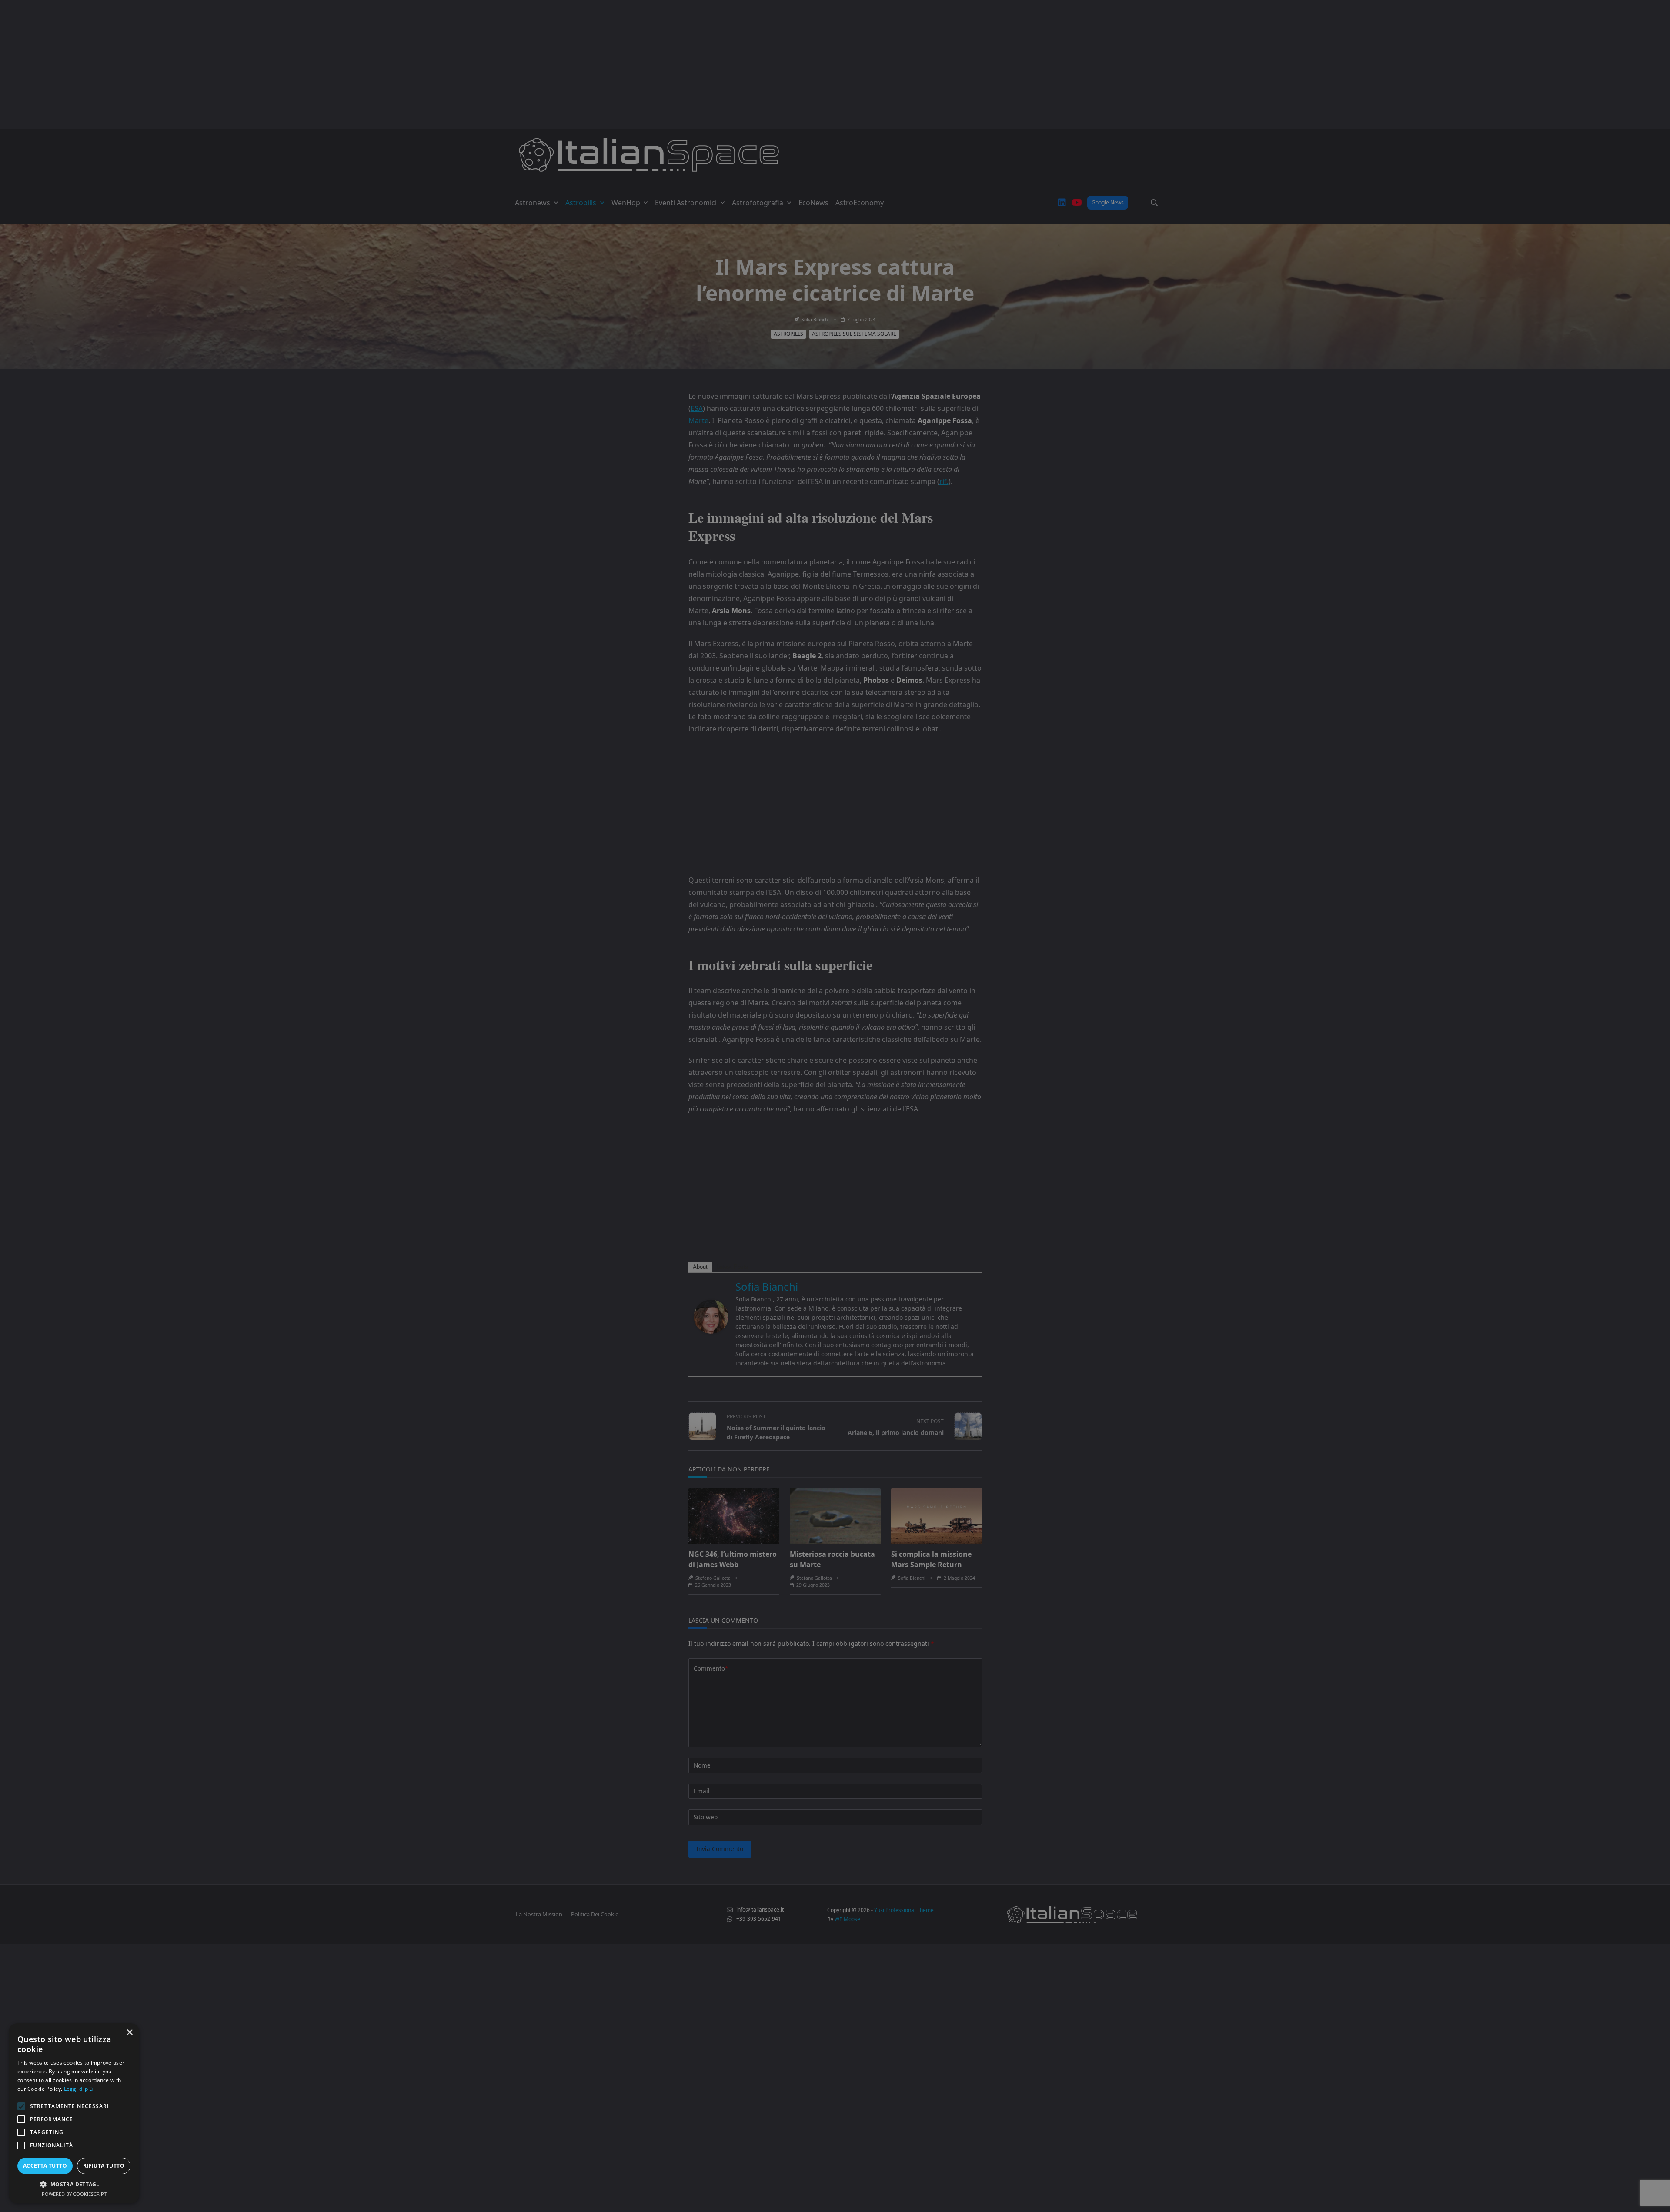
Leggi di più (78, 2089)
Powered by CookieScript (74, 2194)
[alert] (835, 1106)
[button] (74, 2184)
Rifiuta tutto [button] (104, 2166)
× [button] (129, 2033)
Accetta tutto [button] (45, 2166)
